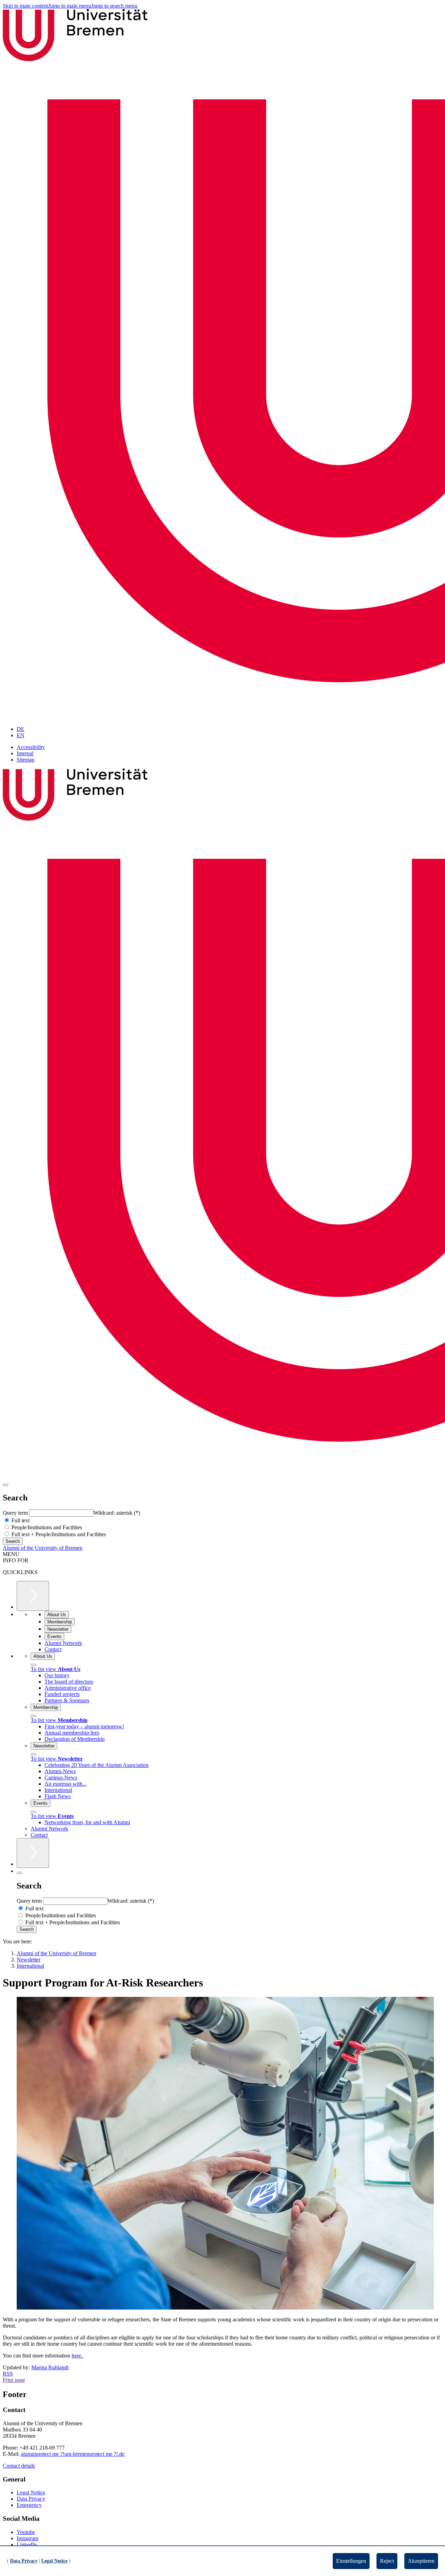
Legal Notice (31, 2492)
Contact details (19, 2466)
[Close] (33, 1665)
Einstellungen (351, 2561)
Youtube (26, 2532)
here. (78, 2356)
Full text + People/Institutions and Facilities (58, 1534)
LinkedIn (27, 2545)
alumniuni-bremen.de (73, 2454)
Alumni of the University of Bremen (43, 1548)
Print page (14, 2380)
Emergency (29, 2505)
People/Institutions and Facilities (46, 1527)
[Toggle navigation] (6, 1485)
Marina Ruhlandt (50, 2367)
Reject (387, 2561)
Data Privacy (31, 2499)
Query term (16, 1513)
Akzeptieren (421, 2561)
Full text (20, 1520)
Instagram (27, 2538)
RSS (8, 2374)
